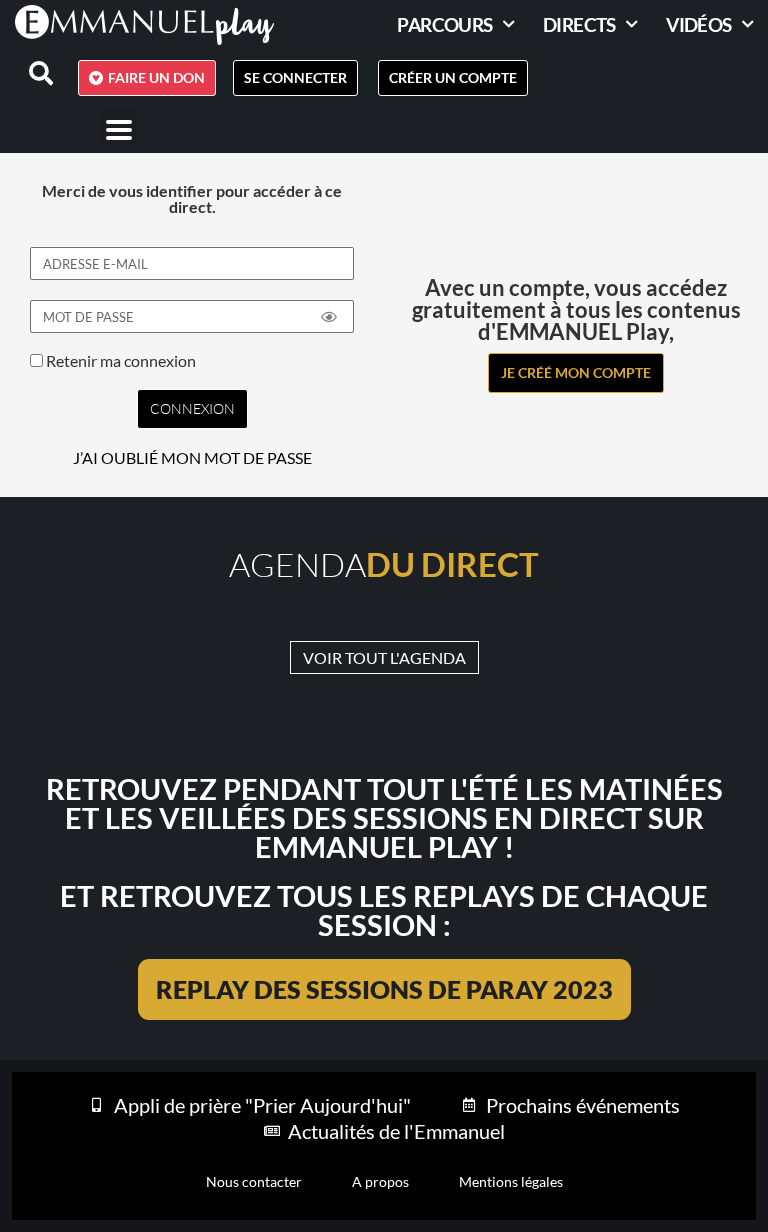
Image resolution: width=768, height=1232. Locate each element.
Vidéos (698, 24)
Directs (579, 24)
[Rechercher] (29, 73)
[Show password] (329, 317)
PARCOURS (444, 24)
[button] (118, 129)
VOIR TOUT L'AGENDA (384, 657)
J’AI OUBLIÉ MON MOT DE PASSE (192, 458)
